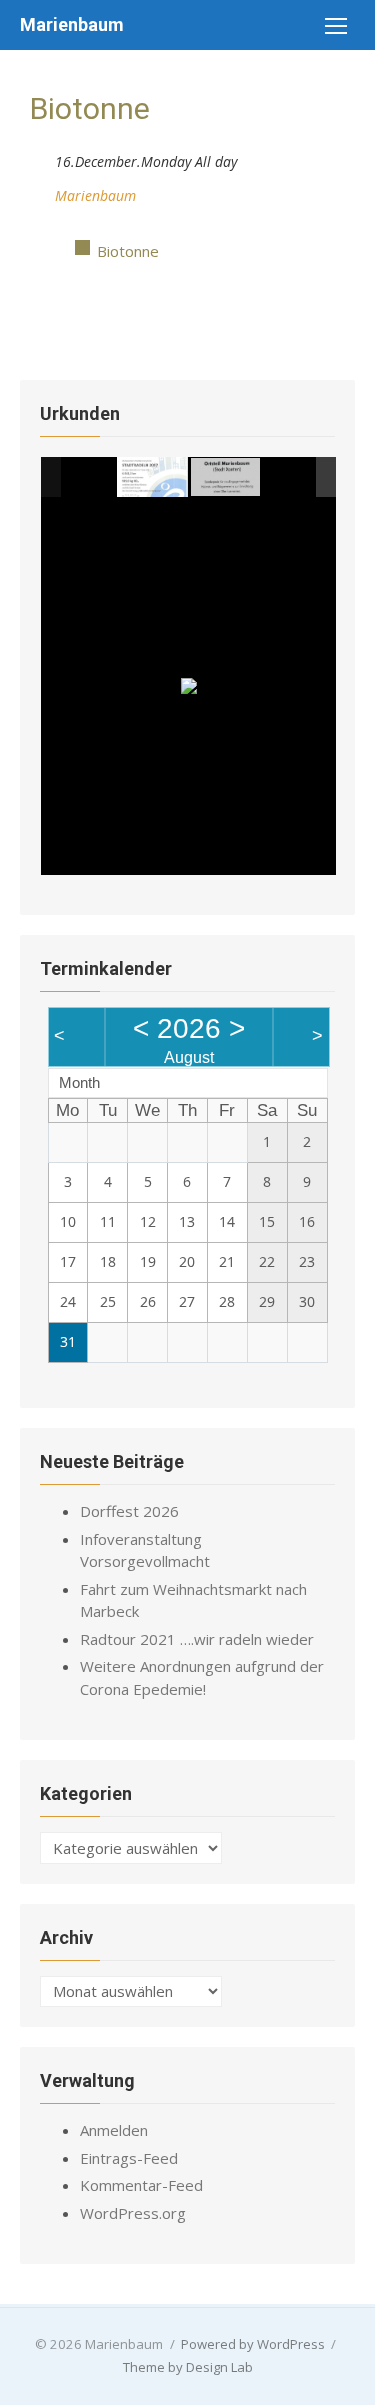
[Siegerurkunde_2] (226, 477)
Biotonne (128, 251)
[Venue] (40, 191)
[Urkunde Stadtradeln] (152, 476)
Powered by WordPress (253, 2344)
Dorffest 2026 (129, 1511)
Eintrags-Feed (129, 2158)
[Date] (40, 157)
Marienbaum (72, 24)
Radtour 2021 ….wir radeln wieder (197, 1639)
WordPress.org (133, 2213)
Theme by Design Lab (188, 2367)
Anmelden (114, 2130)
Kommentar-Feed (141, 2185)
